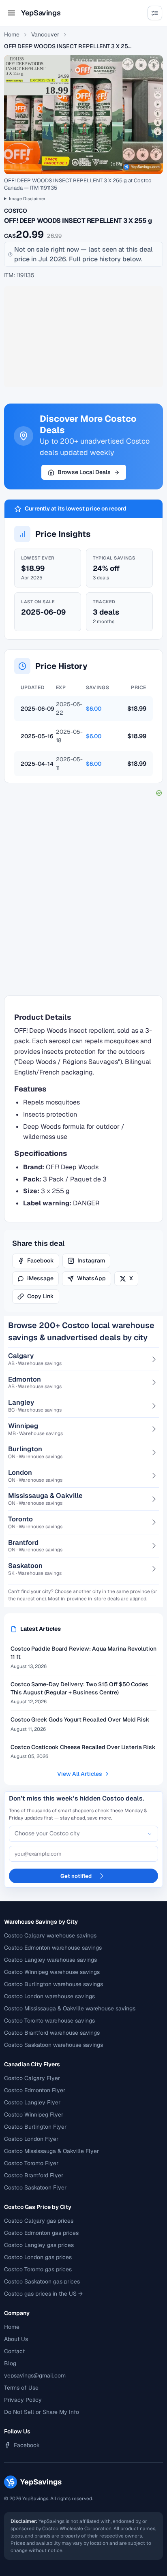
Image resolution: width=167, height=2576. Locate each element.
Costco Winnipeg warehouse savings (52, 1972)
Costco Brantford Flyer (34, 2175)
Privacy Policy (23, 2400)
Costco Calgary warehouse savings (50, 1935)
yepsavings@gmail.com (35, 2375)
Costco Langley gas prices (39, 2245)
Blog (10, 2363)
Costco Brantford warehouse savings (52, 2033)
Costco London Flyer (31, 2139)
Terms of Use (21, 2388)
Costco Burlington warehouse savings (54, 1984)
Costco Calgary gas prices (39, 2221)
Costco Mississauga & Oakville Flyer (51, 2151)
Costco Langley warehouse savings (50, 1960)
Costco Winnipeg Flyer (34, 2115)
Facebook (41, 1260)
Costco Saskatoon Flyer (35, 2187)
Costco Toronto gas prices (38, 2269)
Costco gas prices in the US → (43, 2294)
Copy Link (41, 1296)
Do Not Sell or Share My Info (42, 2412)
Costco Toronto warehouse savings (49, 2021)
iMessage (40, 1278)
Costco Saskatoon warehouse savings (54, 2045)
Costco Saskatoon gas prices (42, 2281)
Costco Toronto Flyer (31, 2163)
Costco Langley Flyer (32, 2102)
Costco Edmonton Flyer (35, 2090)
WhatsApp (91, 1278)
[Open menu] (11, 13)
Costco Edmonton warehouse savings (53, 1948)
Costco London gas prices (38, 2257)
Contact (14, 2351)
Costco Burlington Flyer (35, 2127)
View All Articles (80, 1774)
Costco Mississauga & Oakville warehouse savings (70, 2008)
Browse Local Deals (84, 472)
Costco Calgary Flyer (32, 2078)
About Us (16, 2339)
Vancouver (45, 34)
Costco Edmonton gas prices (41, 2233)
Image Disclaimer (27, 199)
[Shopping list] (155, 13)
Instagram (91, 1260)
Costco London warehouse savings (49, 1996)
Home (12, 34)
